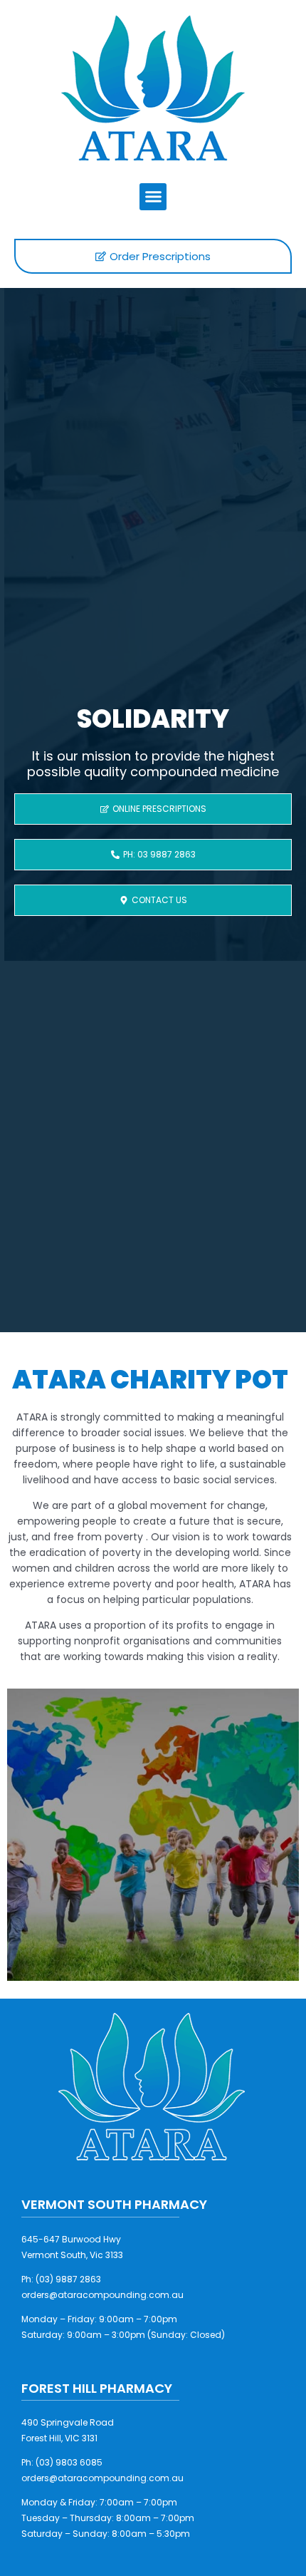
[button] (153, 197)
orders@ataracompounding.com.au (102, 2295)
